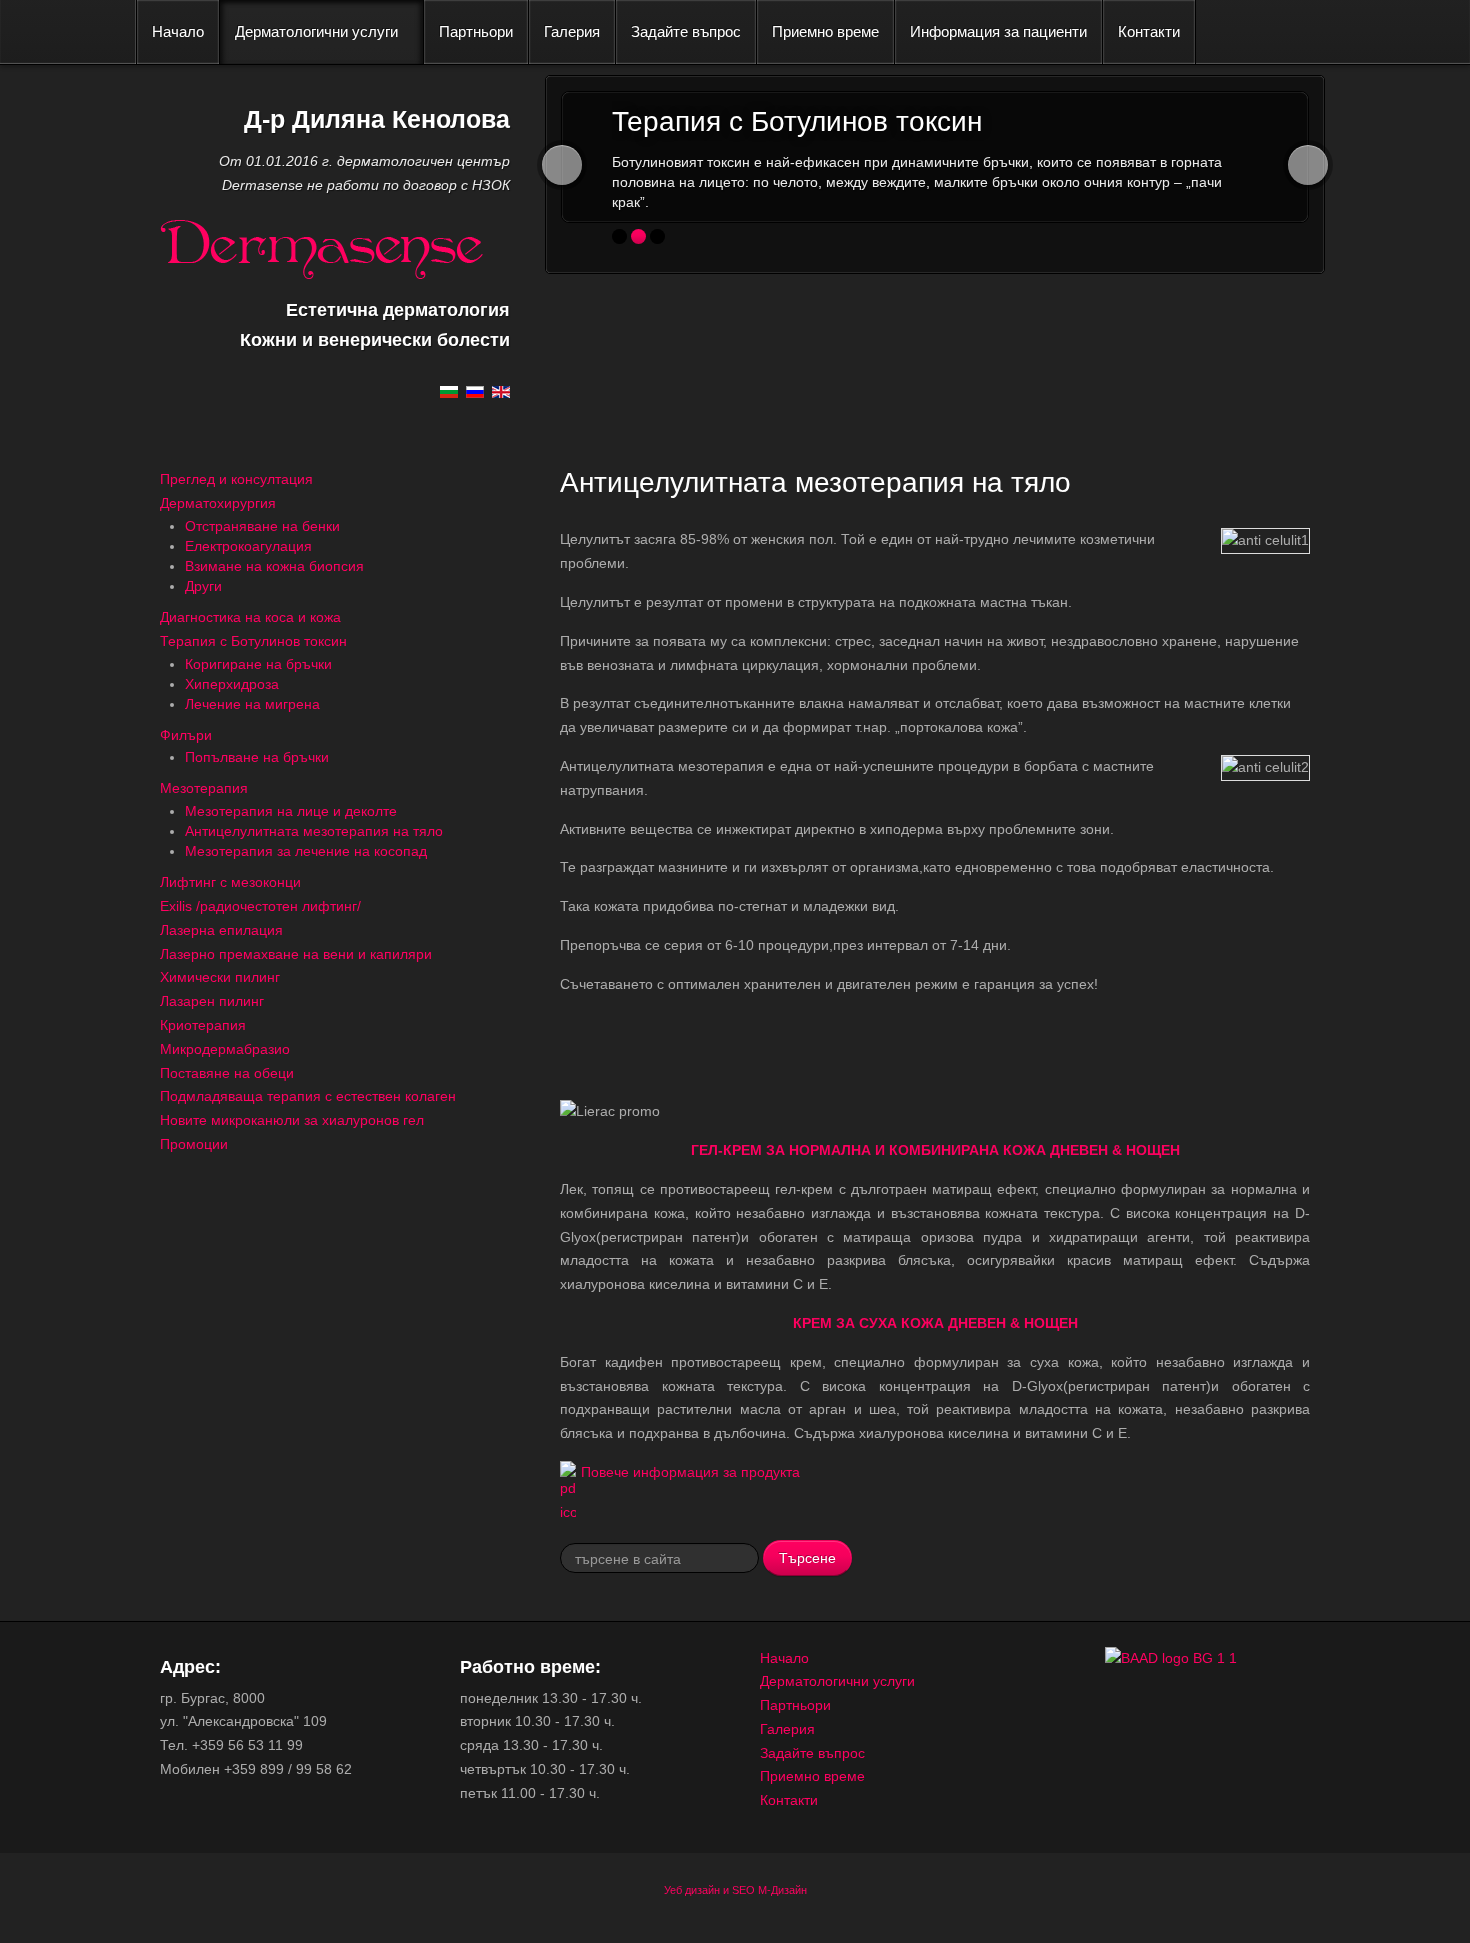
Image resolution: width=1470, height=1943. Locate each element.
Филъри (186, 735)
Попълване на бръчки (257, 757)
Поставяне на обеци (227, 1073)
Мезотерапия (204, 788)
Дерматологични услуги (316, 31)
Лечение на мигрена (252, 704)
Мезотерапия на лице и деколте (291, 811)
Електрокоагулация (248, 546)
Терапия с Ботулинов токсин (253, 641)
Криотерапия (203, 1025)
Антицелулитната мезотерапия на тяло (314, 831)
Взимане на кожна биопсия (274, 566)
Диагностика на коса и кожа (250, 617)
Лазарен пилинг (212, 1001)
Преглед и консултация (236, 479)
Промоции (194, 1144)
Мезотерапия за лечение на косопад (306, 851)
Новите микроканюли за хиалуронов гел (292, 1120)
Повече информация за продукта (690, 1472)
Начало (178, 31)
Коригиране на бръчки (258, 664)
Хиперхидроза (232, 684)
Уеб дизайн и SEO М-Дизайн (735, 1890)
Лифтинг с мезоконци (230, 882)
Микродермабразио (225, 1049)
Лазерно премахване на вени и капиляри (296, 954)
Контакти (1149, 31)
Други (203, 586)
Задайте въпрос (686, 31)
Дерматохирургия (218, 503)
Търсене (807, 1557)
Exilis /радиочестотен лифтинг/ (260, 906)
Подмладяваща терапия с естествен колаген (308, 1096)
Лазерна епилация (221, 930)
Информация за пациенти (998, 31)
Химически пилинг (220, 977)
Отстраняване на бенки (262, 526)
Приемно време (825, 31)
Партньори (476, 31)
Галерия (572, 31)
